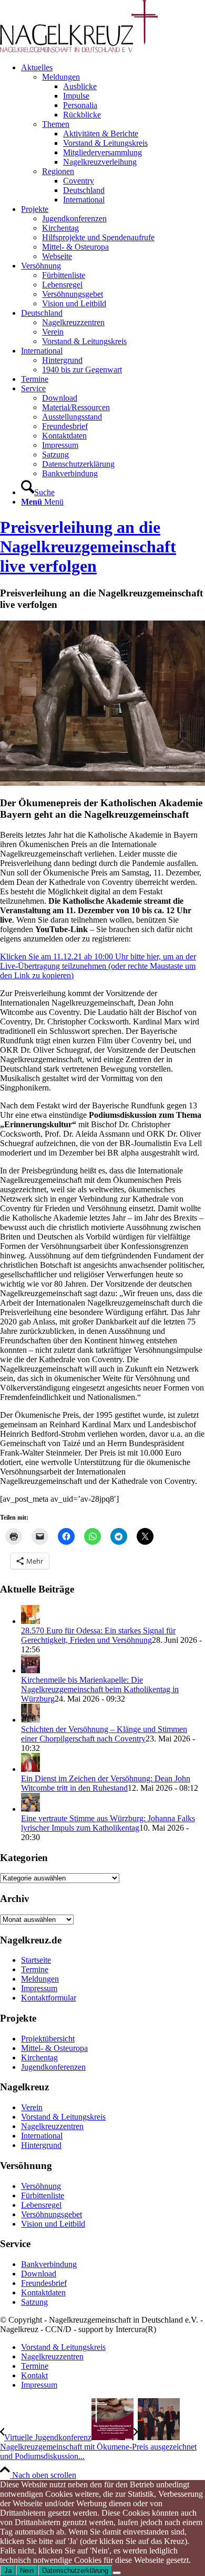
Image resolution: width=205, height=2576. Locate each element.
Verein (32, 2107)
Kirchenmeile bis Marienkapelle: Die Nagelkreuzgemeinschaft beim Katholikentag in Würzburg (100, 1689)
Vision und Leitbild (53, 2224)
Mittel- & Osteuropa (54, 2048)
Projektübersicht (48, 2039)
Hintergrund (41, 2145)
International (42, 2136)
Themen (56, 124)
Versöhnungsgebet (52, 2214)
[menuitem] (113, 134)
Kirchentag (39, 2057)
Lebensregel (41, 2205)
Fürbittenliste (43, 2195)
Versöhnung (41, 2186)
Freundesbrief (44, 2283)
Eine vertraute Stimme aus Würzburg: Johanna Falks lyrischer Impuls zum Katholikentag (108, 1823)
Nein (27, 2570)
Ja (8, 2570)
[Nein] (117, 2573)
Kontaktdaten (43, 2292)
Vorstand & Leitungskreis (63, 2117)
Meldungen (61, 77)
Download (39, 2274)
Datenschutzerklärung (75, 2570)
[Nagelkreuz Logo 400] (79, 50)
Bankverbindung (49, 2264)
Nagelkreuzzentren (52, 2126)
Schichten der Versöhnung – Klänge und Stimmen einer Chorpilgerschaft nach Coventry (104, 1734)
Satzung (34, 2302)
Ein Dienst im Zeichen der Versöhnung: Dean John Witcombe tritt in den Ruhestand (106, 1783)
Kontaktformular (49, 1998)
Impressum (39, 1988)
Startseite (36, 1960)
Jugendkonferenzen (53, 2067)
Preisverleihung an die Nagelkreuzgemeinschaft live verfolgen (88, 547)
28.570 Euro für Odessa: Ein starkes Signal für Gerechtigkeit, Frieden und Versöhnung (98, 1635)
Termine (35, 1969)
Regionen (58, 171)
